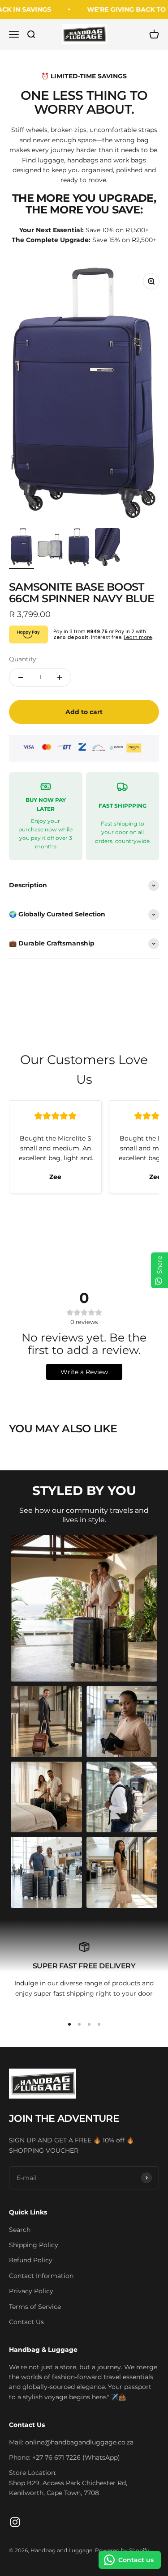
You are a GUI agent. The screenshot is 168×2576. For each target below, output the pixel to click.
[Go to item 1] (22, 548)
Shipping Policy (34, 2245)
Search (20, 2230)
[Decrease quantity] (21, 677)
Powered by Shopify (122, 2550)
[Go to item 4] (108, 548)
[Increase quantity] (60, 677)
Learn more (138, 637)
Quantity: (23, 659)
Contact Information (41, 2276)
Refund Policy (31, 2260)
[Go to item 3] (79, 548)
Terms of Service (35, 2307)
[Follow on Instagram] (15, 2522)
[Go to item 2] (50, 548)
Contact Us (26, 2322)
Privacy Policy (31, 2291)
